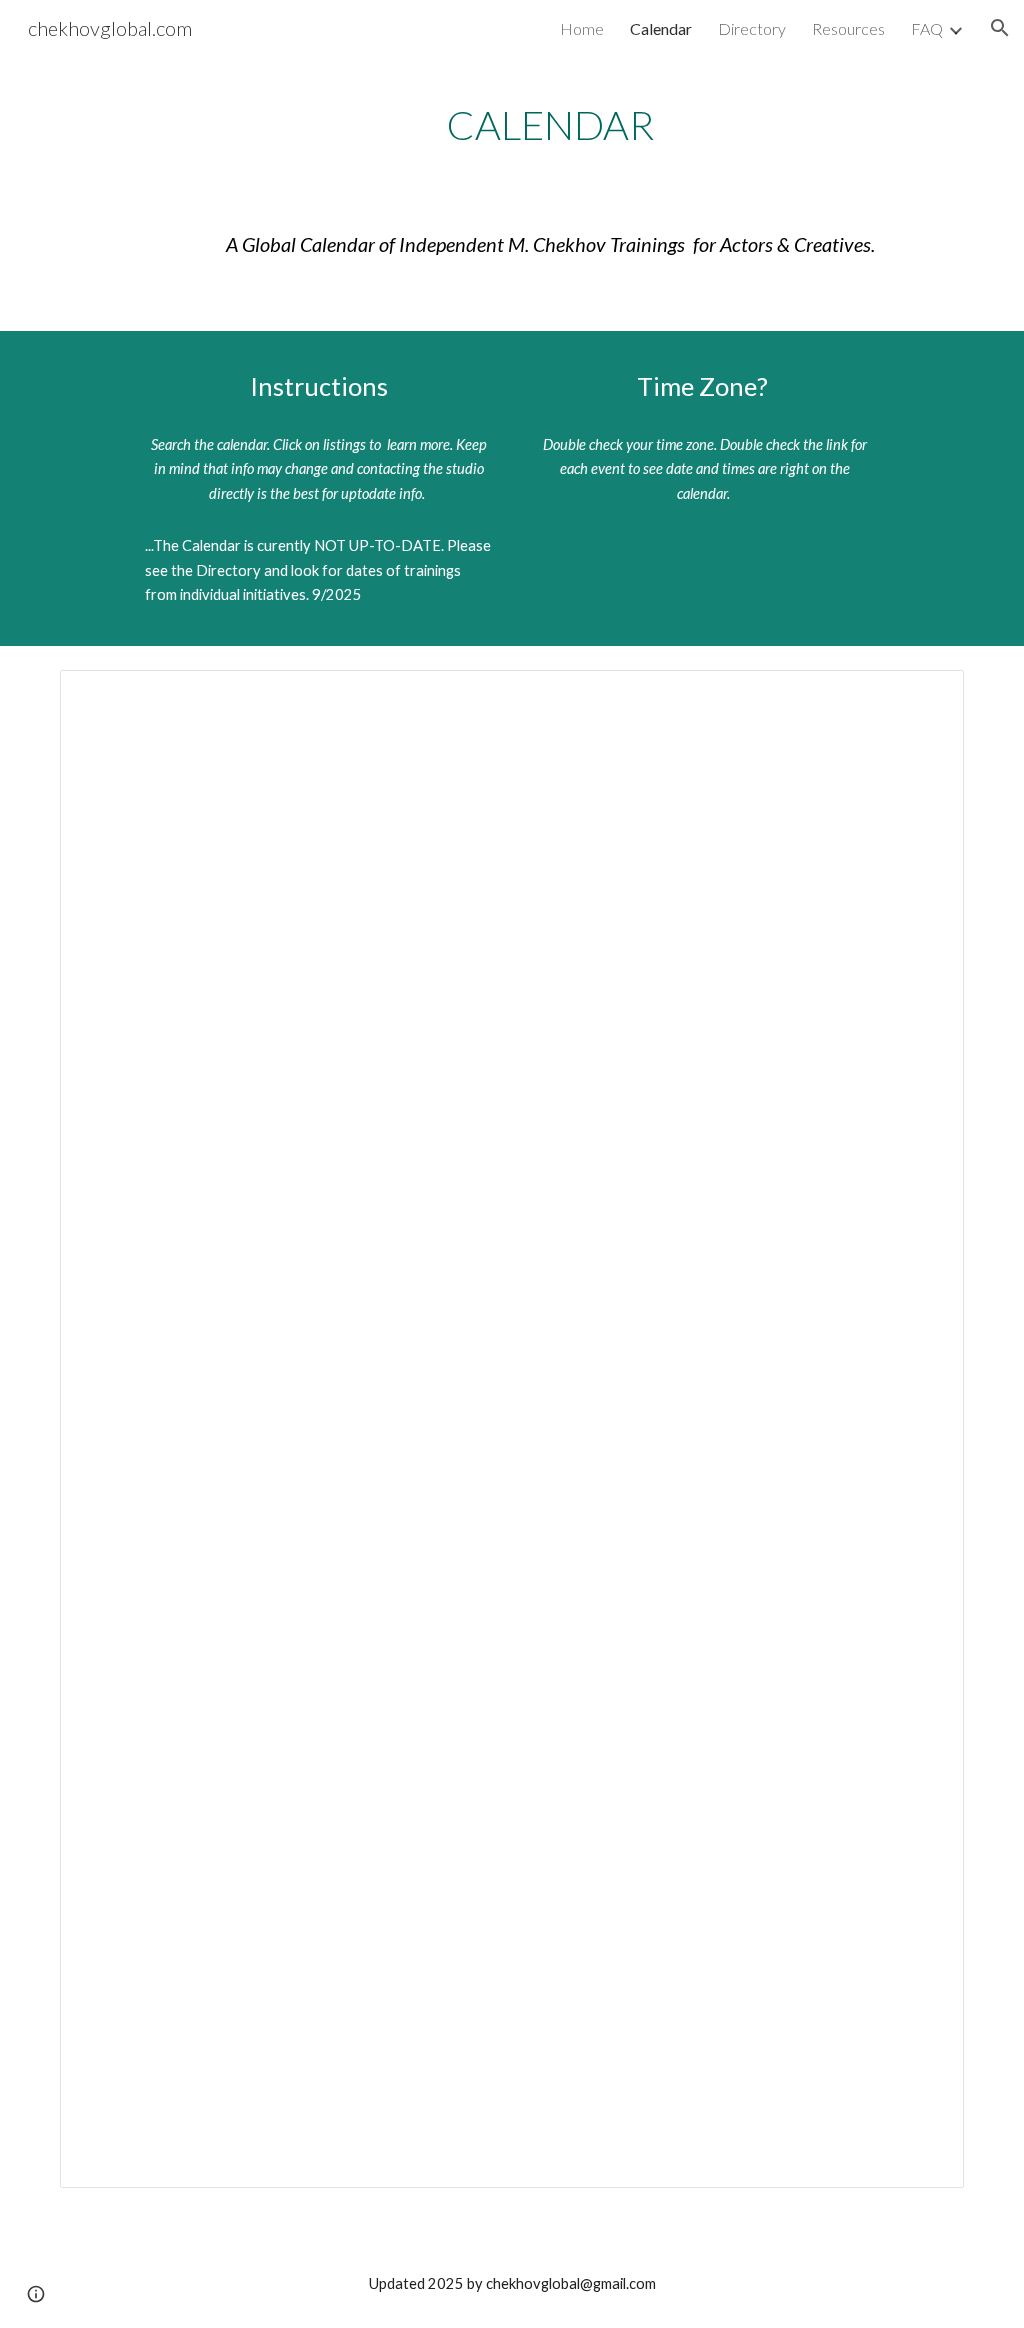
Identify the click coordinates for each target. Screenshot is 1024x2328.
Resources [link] (848, 28)
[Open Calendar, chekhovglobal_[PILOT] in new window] (926, 696)
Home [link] (582, 28)
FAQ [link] (927, 28)
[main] (550, 125)
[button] (1000, 28)
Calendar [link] (661, 28)
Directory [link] (752, 28)
